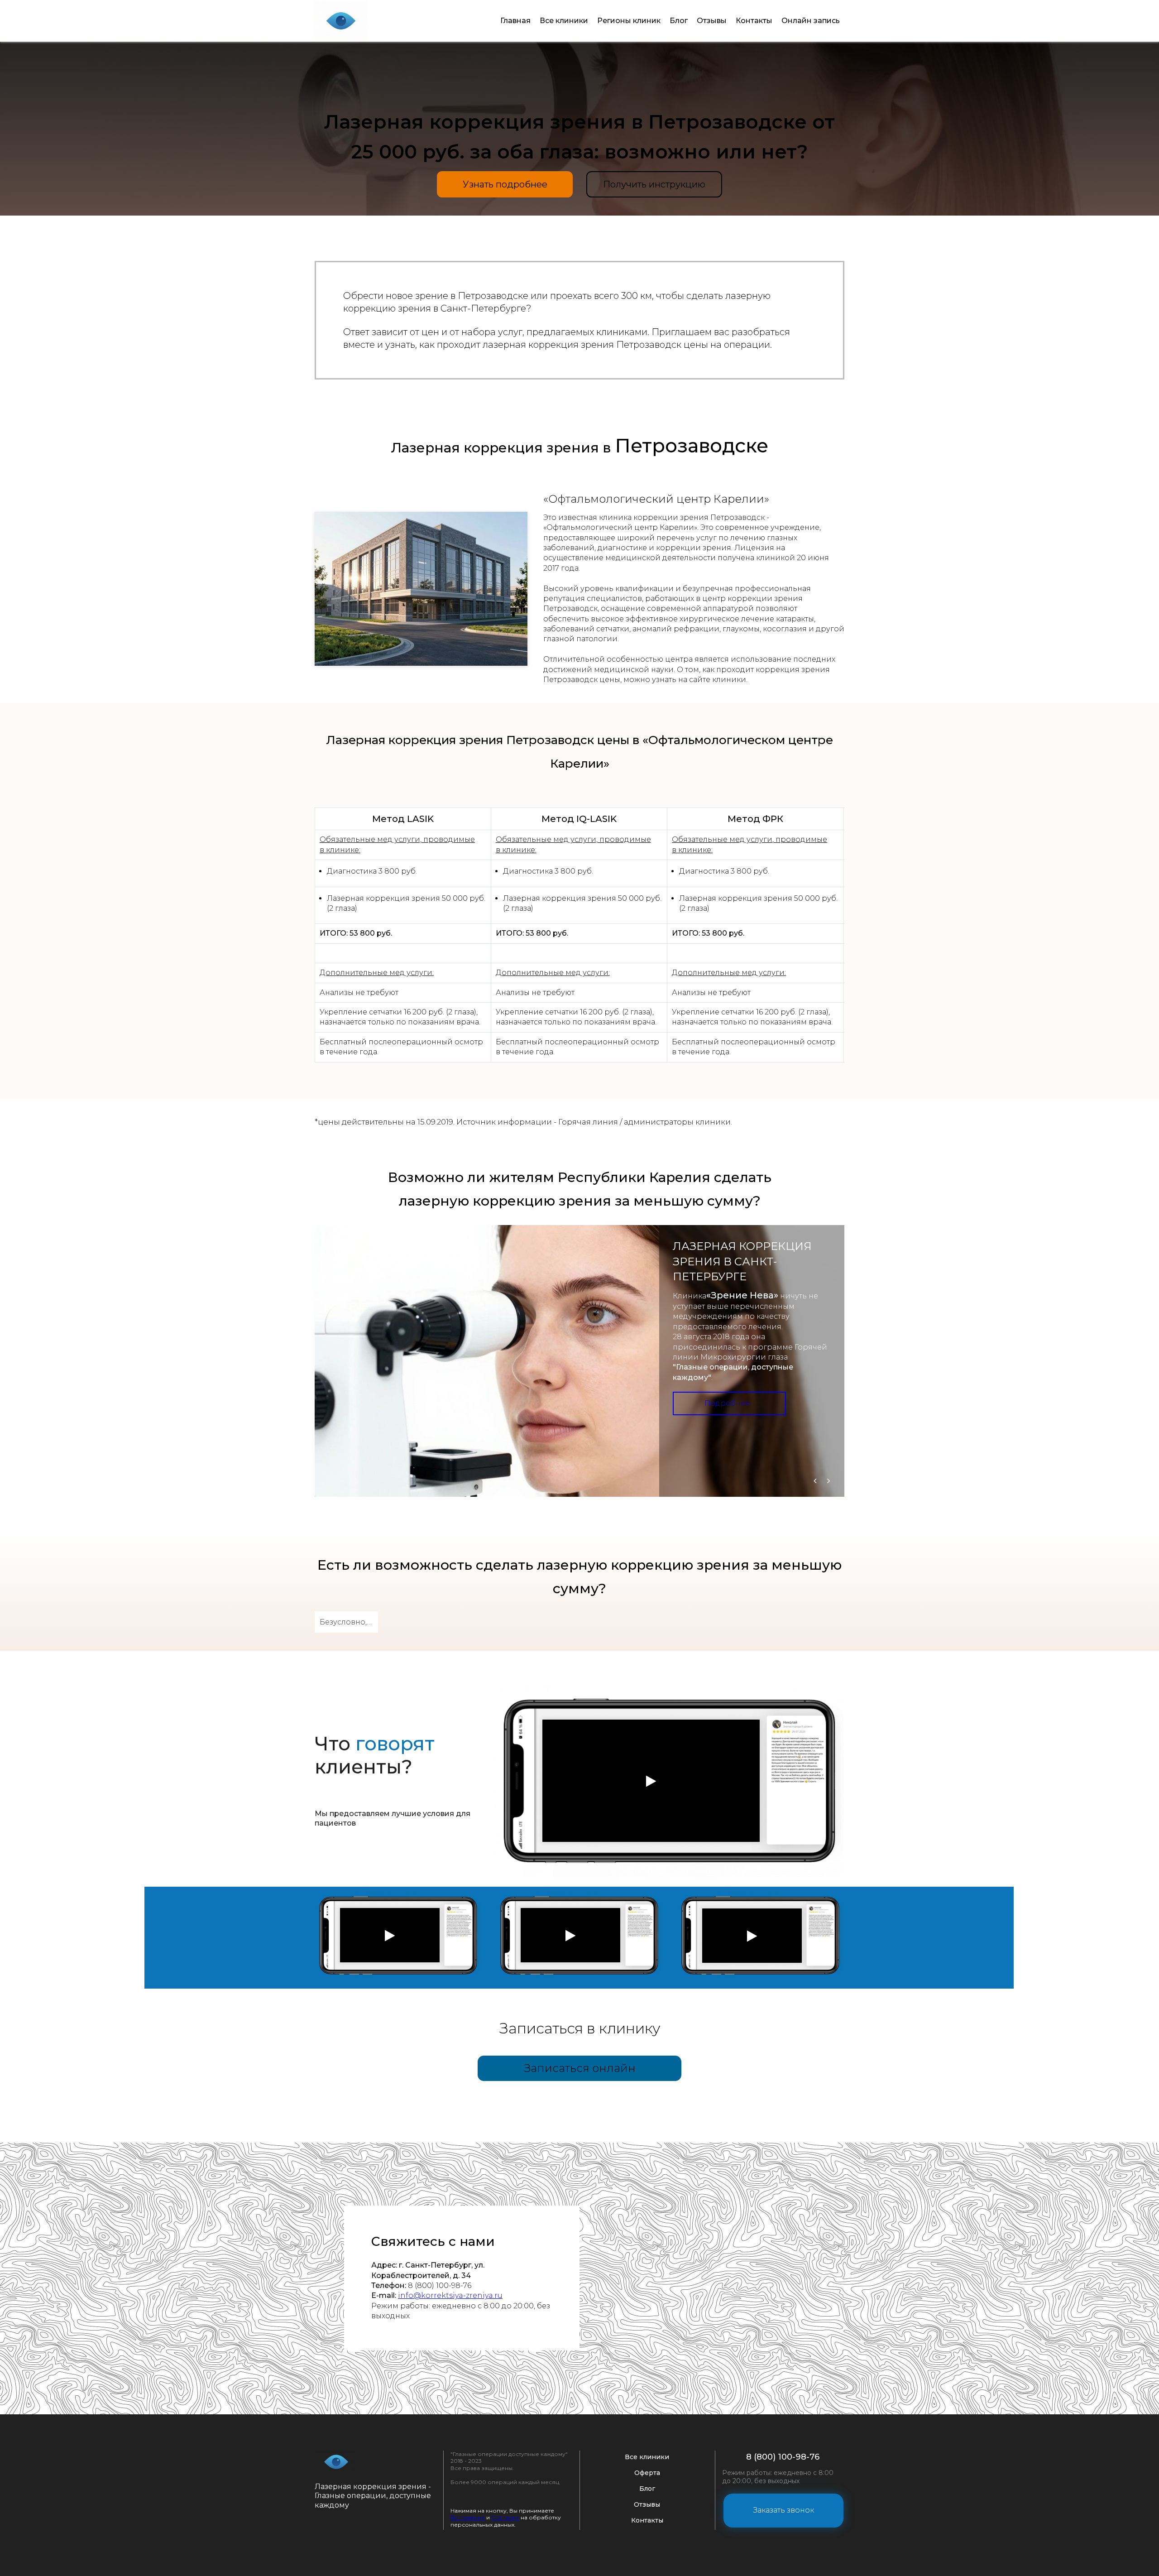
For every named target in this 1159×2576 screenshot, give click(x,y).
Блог (679, 21)
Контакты (754, 21)
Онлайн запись (811, 21)
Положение (468, 2517)
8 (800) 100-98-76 (783, 2457)
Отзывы (712, 21)
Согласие (505, 2517)
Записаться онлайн (580, 2068)
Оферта (647, 2473)
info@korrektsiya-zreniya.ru (450, 2295)
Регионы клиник (629, 21)
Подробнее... (729, 1403)
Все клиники (564, 21)
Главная (515, 21)
